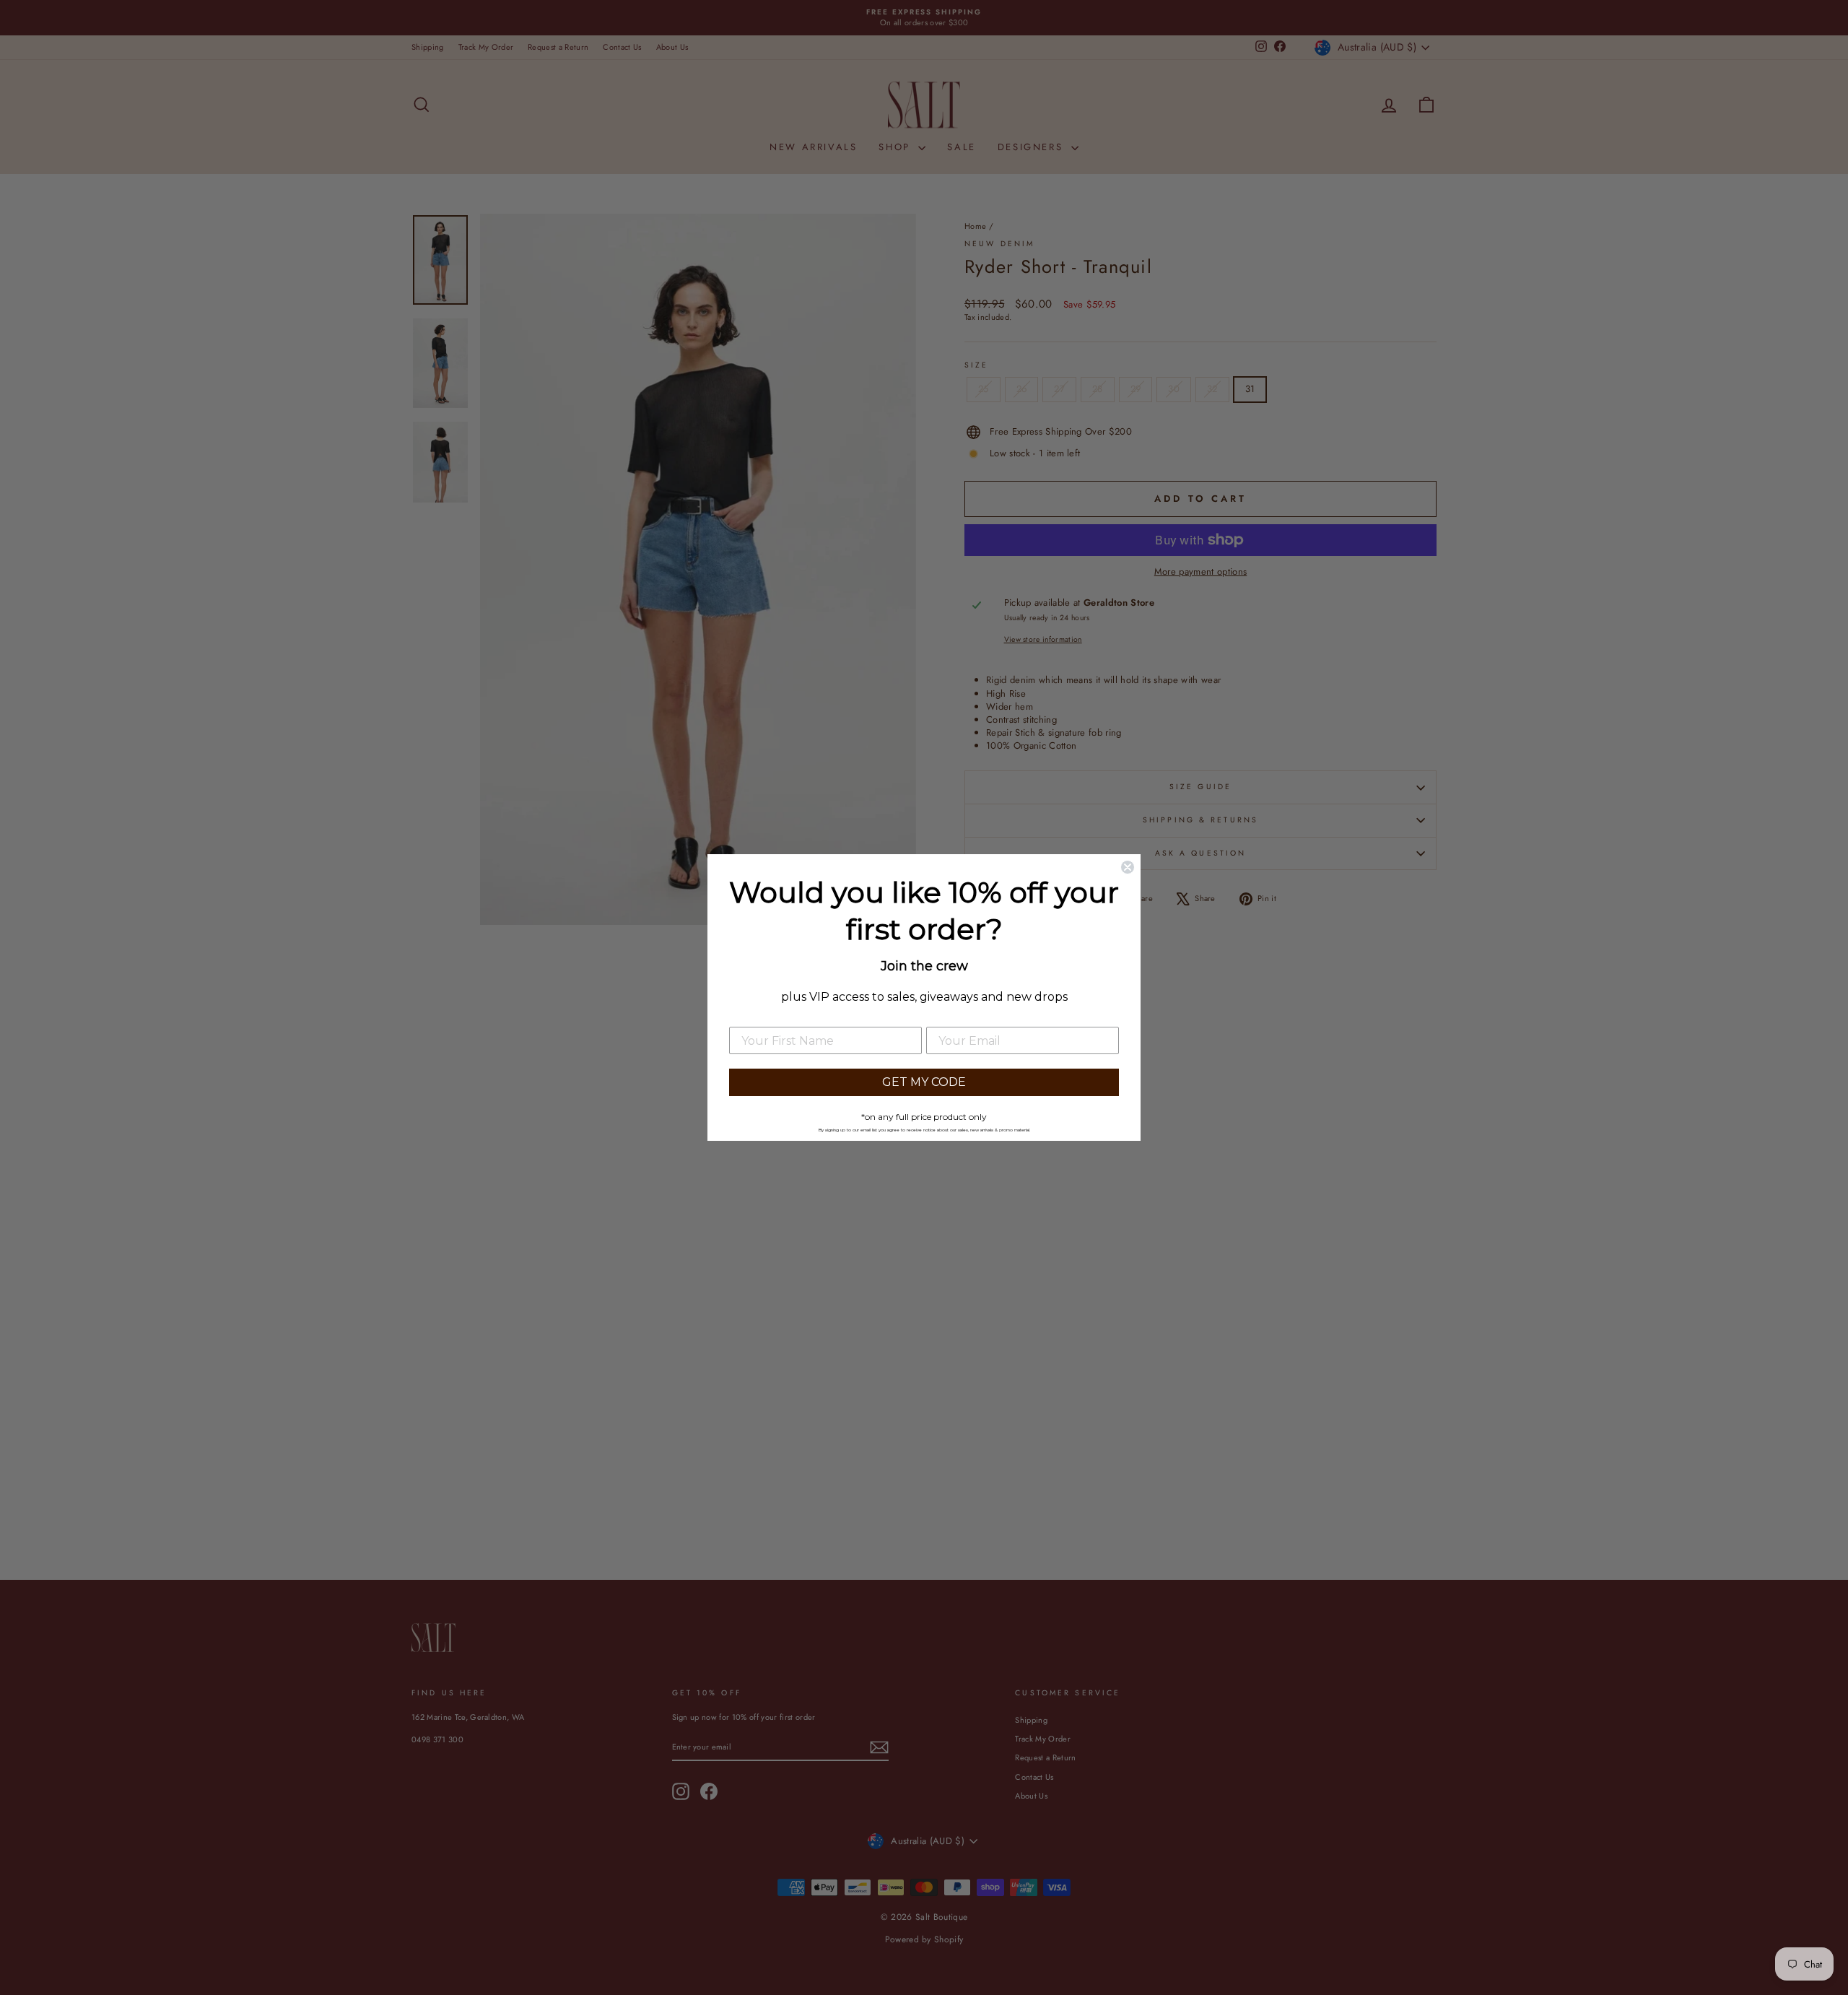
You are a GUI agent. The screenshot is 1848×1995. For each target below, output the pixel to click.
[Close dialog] (1128, 867)
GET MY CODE (924, 1082)
